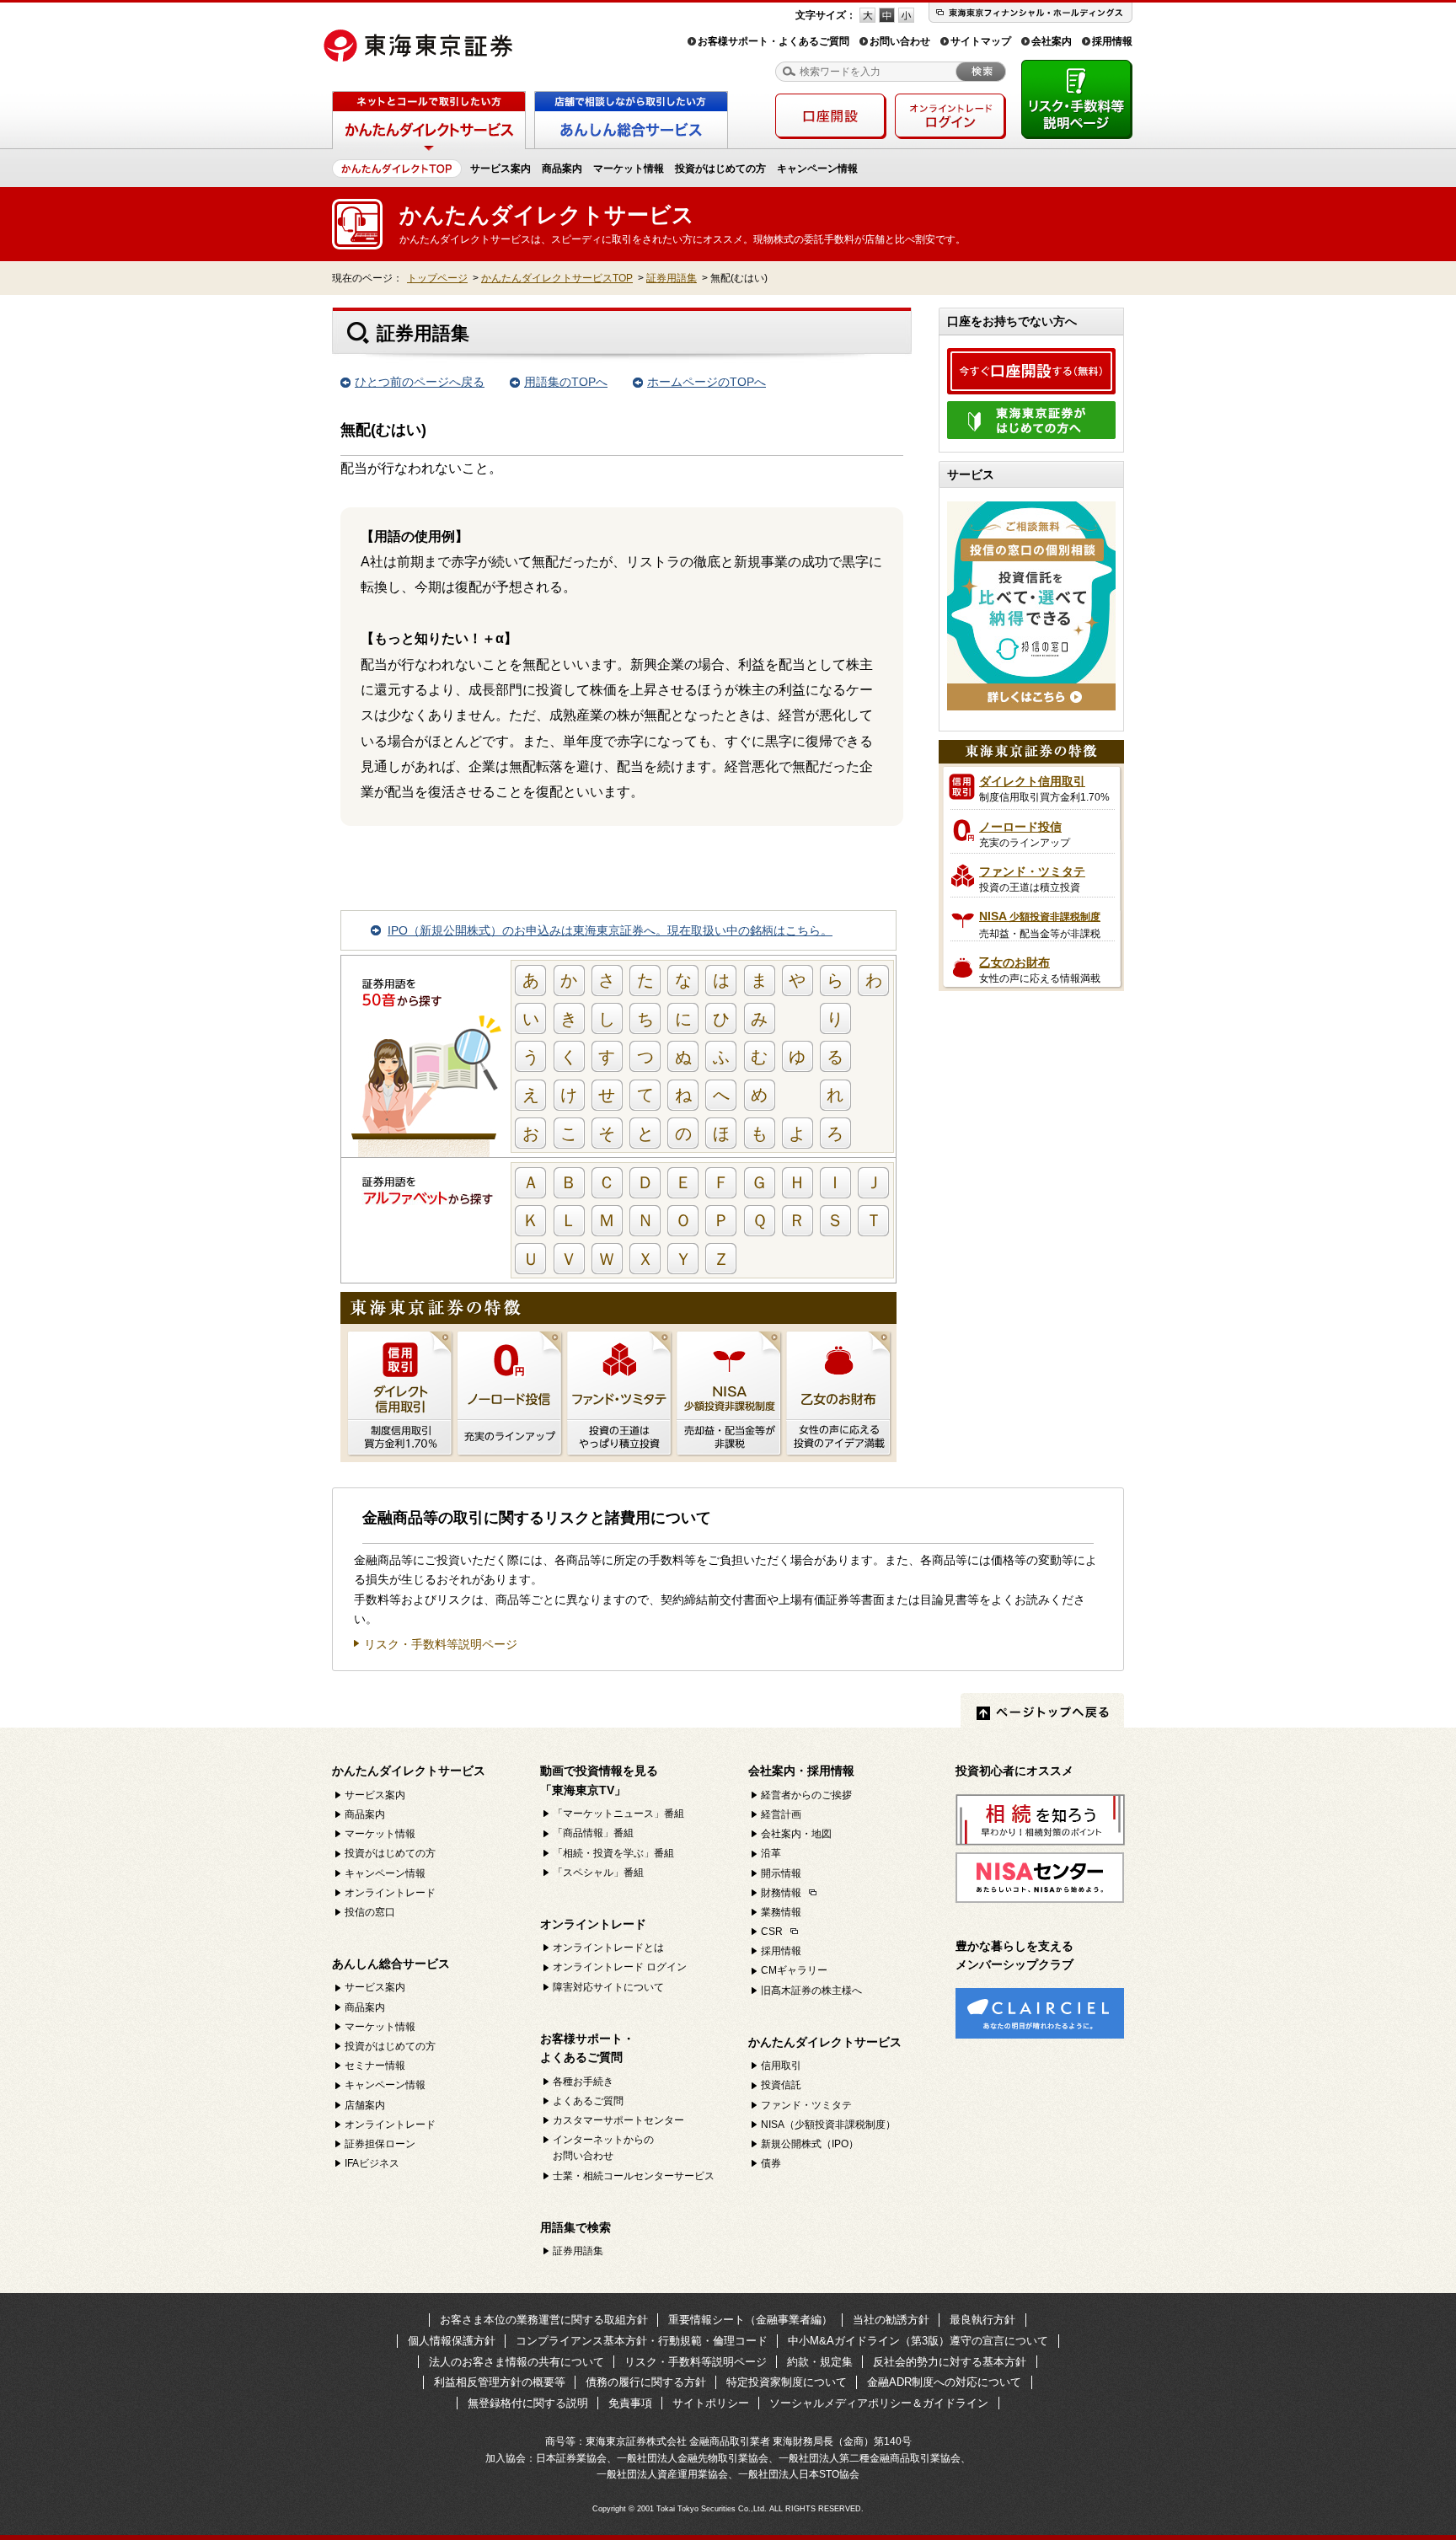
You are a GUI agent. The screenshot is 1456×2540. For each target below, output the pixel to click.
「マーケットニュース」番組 (618, 1814)
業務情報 (781, 1912)
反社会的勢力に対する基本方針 (950, 2362)
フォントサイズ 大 (867, 15)
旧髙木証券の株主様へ (811, 1991)
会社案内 (1052, 41)
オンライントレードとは (608, 1948)
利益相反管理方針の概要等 (500, 2382)
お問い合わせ (900, 41)
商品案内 (562, 169)
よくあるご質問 (588, 2101)
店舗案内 (365, 2105)
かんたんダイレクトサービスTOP (557, 278)
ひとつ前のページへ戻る (420, 382)
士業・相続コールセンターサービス (634, 2176)
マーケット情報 (629, 169)
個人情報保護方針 (452, 2341)
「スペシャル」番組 (598, 1873)
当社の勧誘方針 (891, 2320)
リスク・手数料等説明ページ (441, 1645)
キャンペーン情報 (817, 169)
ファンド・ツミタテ (806, 2105)
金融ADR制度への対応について (944, 2382)
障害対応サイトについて (608, 1987)
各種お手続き (583, 2082)
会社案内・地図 (796, 1834)
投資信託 (781, 2085)
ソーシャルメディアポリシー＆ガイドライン (879, 2403)
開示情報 (781, 1873)
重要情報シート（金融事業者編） (750, 2320)
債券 (771, 2163)
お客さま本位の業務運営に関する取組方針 (544, 2320)
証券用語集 (672, 278)
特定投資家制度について (787, 2382)
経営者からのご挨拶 (806, 1795)
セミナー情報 (375, 2066)
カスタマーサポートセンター (618, 2120)
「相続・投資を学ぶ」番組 (613, 1853)
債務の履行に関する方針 (646, 2382)
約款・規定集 (820, 2362)
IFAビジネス (372, 2163)
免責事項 (630, 2403)
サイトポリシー (711, 2403)
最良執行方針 (982, 2320)
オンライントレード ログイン (620, 1967)
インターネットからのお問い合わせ (603, 2148)
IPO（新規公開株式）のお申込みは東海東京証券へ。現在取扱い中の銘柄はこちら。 (610, 930)
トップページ (437, 278)
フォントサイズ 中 (887, 15)
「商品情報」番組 (593, 1833)
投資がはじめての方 (720, 169)
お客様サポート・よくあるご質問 (773, 41)
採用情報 (1112, 41)
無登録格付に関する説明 (528, 2403)
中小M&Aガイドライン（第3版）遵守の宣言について (918, 2341)
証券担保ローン (380, 2144)
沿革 (771, 1853)
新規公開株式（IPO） (810, 2144)
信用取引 (781, 2066)
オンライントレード (390, 1893)
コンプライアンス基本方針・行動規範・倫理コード (642, 2341)
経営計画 (781, 1814)
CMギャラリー (794, 1970)
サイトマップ (981, 41)
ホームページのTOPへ (707, 382)
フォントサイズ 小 (906, 15)
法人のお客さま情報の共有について (517, 2362)
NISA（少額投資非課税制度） (828, 2125)
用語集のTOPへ (566, 382)
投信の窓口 (370, 1912)
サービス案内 (500, 169)
